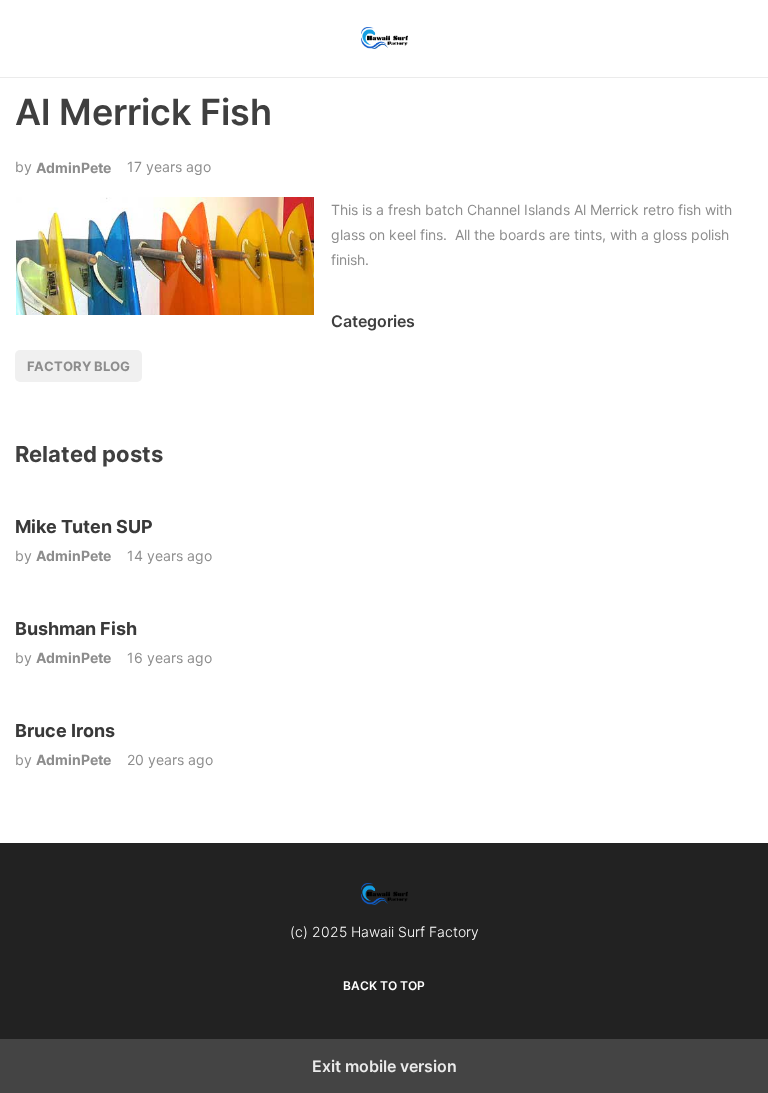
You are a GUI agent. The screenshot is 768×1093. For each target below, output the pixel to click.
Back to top (384, 985)
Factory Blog (78, 366)
